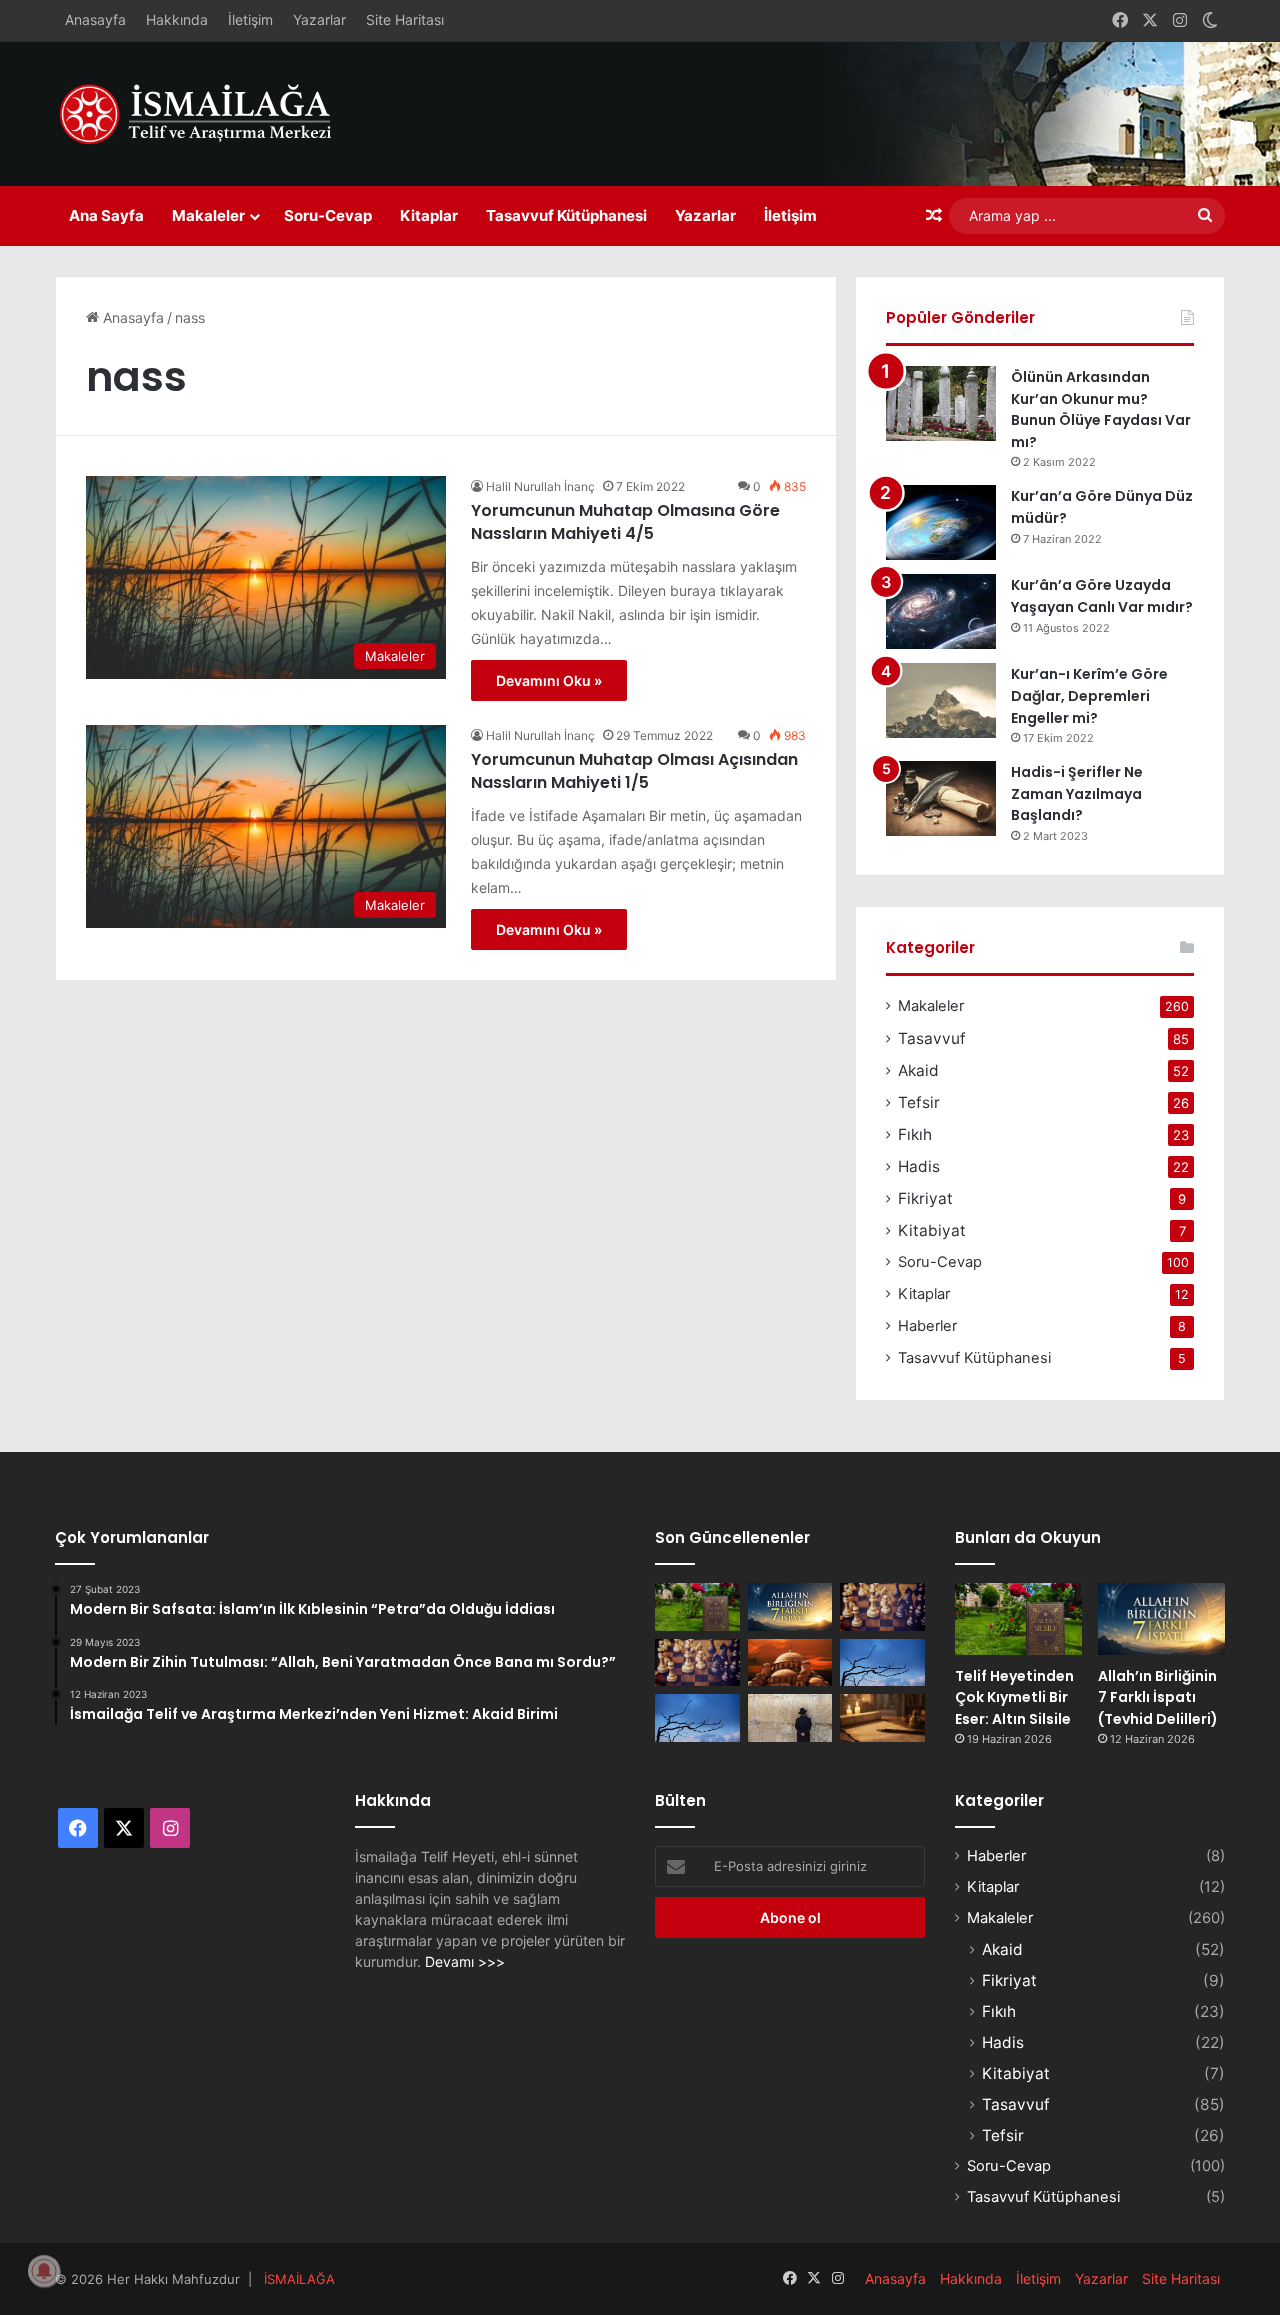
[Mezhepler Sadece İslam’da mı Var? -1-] (882, 1663)
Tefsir (919, 1102)
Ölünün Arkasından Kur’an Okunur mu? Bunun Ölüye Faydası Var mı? (1101, 409)
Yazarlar (319, 19)
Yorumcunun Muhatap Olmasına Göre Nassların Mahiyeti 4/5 (625, 521)
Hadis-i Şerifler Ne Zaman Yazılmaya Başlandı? (1077, 793)
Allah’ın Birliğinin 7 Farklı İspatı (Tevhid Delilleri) (1158, 1697)
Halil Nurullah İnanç (540, 486)
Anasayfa (95, 19)
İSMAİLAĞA (299, 2279)
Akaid (918, 1070)
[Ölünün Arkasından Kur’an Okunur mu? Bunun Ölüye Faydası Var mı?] (941, 403)
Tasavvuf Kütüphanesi (566, 215)
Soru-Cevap (328, 215)
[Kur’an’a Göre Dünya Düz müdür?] (941, 522)
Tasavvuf (932, 1038)
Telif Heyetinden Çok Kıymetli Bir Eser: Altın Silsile (1014, 1697)
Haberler (927, 1326)
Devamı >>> (465, 1961)
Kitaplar (429, 215)
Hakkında (177, 19)
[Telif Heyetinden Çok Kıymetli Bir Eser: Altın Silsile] (697, 1607)
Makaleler (208, 215)
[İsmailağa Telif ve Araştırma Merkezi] (205, 114)
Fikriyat (925, 1198)
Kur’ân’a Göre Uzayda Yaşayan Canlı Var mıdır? (1102, 596)
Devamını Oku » (549, 680)
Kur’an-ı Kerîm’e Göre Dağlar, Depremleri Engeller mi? (1089, 695)
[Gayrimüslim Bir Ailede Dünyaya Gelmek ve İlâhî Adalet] (790, 1663)
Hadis (919, 1166)
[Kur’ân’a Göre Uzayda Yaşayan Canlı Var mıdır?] (941, 611)
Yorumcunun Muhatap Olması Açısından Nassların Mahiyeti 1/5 (634, 770)
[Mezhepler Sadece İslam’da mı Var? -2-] (697, 1718)
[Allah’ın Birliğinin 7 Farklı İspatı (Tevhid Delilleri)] (790, 1607)
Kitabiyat (932, 1230)
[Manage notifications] (44, 2271)
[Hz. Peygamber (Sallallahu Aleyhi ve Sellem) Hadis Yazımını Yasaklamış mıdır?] (882, 1718)
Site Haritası (405, 19)
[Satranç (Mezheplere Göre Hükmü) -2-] (882, 1607)
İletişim (250, 19)
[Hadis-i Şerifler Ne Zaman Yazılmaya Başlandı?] (941, 798)
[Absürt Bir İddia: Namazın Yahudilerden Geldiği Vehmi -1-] (790, 1718)
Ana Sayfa (106, 215)
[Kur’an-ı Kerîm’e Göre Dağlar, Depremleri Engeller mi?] (941, 700)
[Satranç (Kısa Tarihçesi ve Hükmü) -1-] (697, 1663)
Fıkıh (915, 1134)
